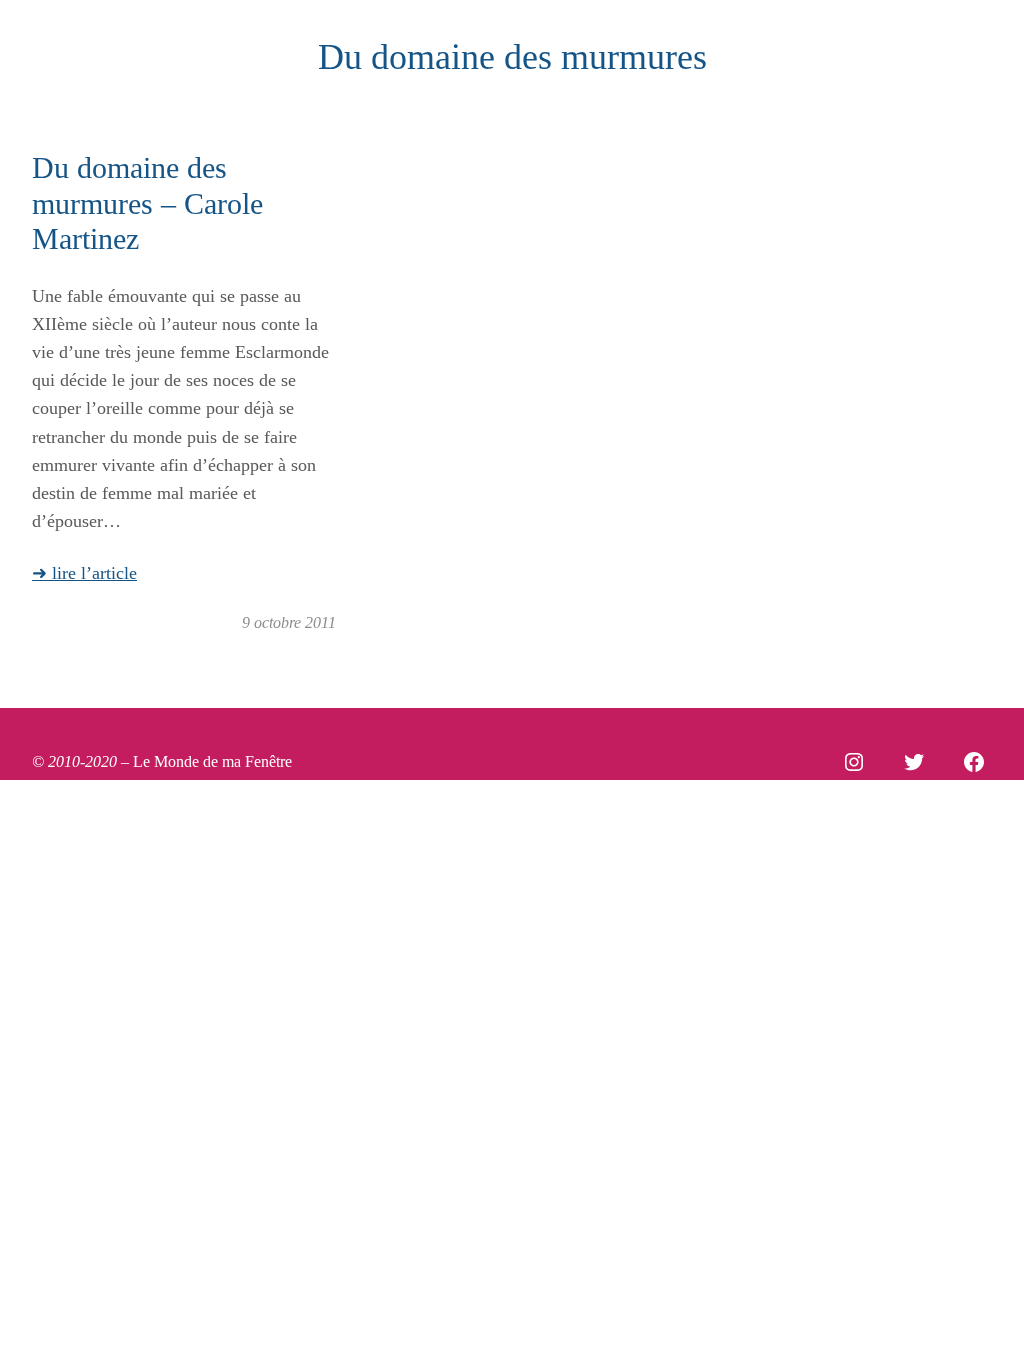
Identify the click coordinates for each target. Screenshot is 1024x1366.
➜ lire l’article (84, 573)
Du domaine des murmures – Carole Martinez (147, 203)
